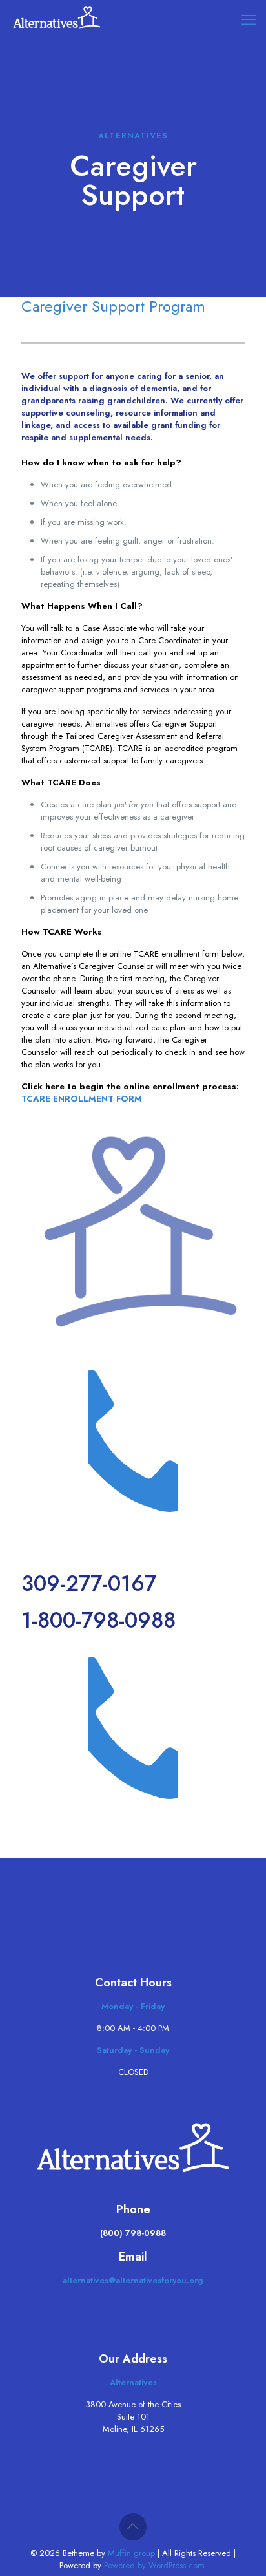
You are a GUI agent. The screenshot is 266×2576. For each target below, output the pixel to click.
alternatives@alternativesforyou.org (133, 2280)
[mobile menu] (249, 19)
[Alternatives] (57, 19)
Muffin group (131, 2553)
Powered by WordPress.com (154, 2565)
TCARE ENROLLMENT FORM (82, 1099)
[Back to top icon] (133, 2527)
